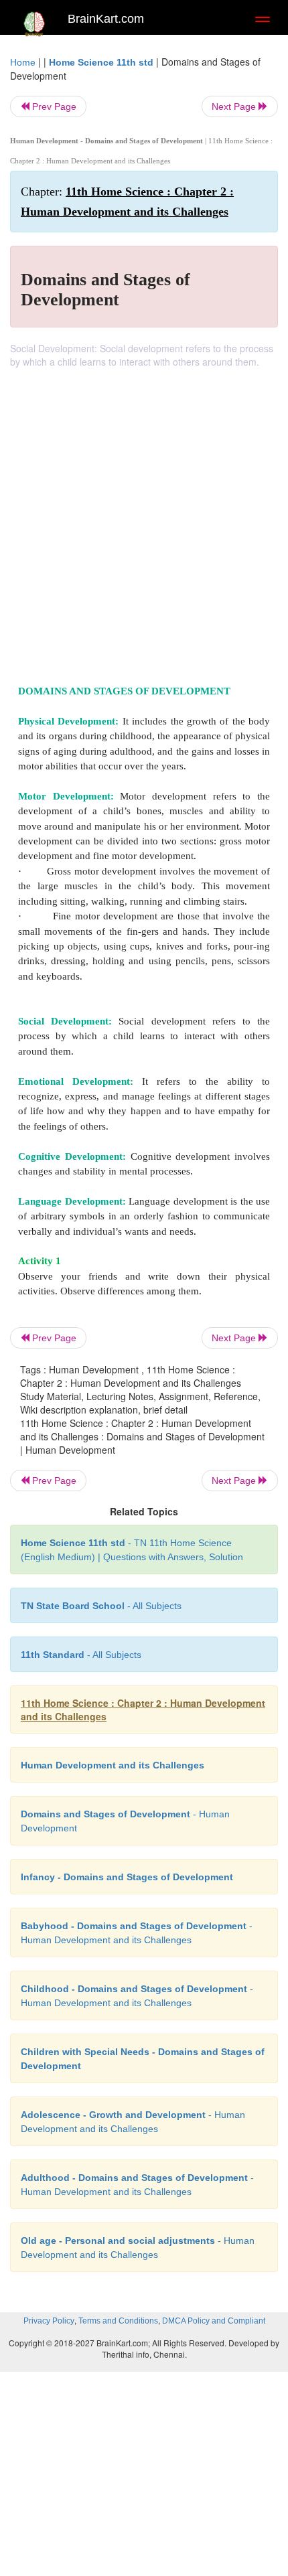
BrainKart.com (106, 19)
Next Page (235, 106)
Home (23, 62)
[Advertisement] (144, 519)
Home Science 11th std (101, 62)
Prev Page (53, 106)
